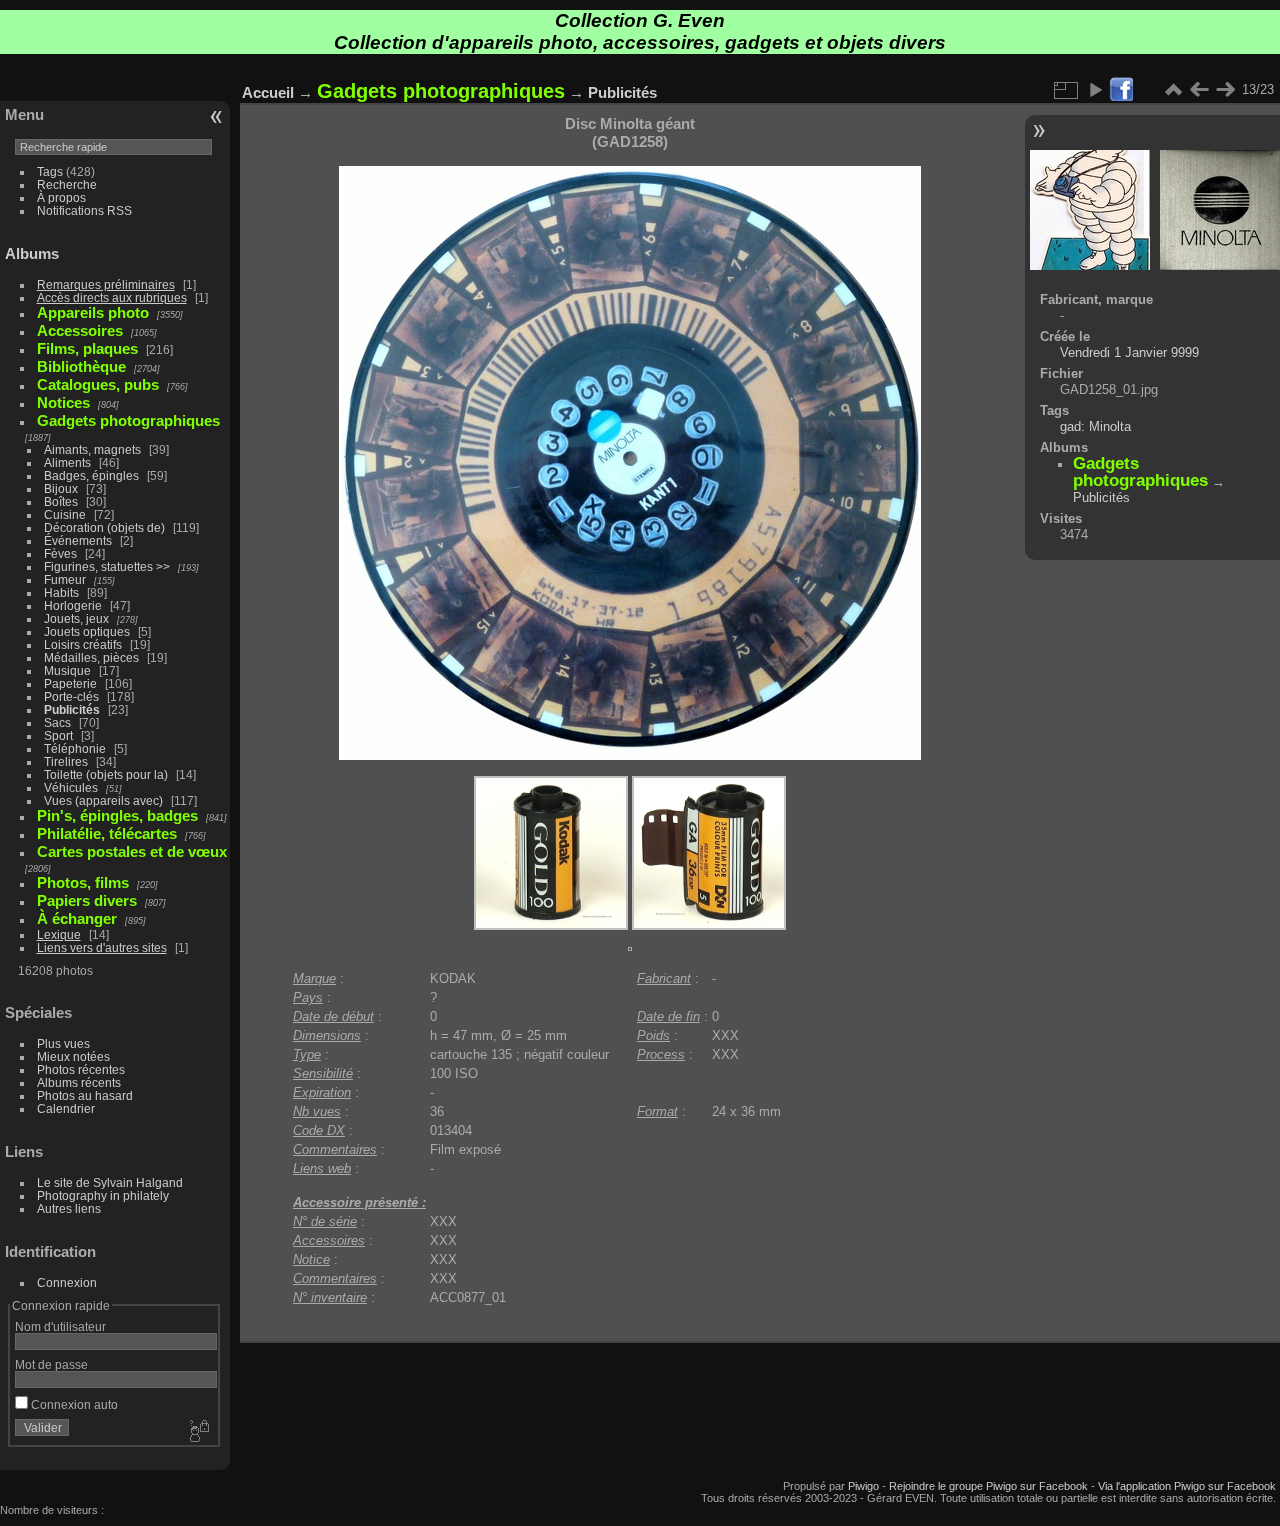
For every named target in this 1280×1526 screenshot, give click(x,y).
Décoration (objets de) (104, 527)
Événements (78, 540)
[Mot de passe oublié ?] (198, 1432)
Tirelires (66, 761)
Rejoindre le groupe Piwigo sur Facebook (988, 1486)
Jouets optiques (87, 631)
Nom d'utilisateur (60, 1326)
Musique (67, 670)
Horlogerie (73, 605)
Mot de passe (51, 1364)
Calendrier (66, 1108)
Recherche (67, 184)
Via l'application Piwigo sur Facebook (1187, 1486)
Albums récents (79, 1082)
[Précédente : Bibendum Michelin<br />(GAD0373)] (1199, 90)
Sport (58, 735)
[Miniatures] (1173, 90)
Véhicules (71, 787)
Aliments (67, 462)
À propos (61, 197)
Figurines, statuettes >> (107, 566)
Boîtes (61, 501)
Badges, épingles (91, 475)
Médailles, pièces (91, 657)
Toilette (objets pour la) (106, 774)
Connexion (67, 1282)
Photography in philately (103, 1195)
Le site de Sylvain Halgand (110, 1182)
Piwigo (863, 1486)
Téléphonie (75, 748)
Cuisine (65, 514)
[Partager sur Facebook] (1121, 90)
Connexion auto (73, 1404)
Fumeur (65, 579)
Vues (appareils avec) (103, 800)
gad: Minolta (1095, 426)
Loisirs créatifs (83, 644)
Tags (50, 171)
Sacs (57, 722)
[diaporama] (1095, 90)
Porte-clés (71, 696)
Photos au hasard (85, 1095)
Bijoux (61, 488)
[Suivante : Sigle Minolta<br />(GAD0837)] (1225, 90)
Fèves (60, 553)
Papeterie (70, 683)
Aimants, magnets (92, 449)
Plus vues (63, 1043)
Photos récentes (81, 1069)
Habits (61, 592)
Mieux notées (73, 1056)
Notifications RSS (84, 210)
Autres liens (69, 1208)
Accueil (268, 92)
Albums (32, 253)
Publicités (72, 709)
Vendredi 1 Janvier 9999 (1129, 352)
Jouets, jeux (76, 618)
